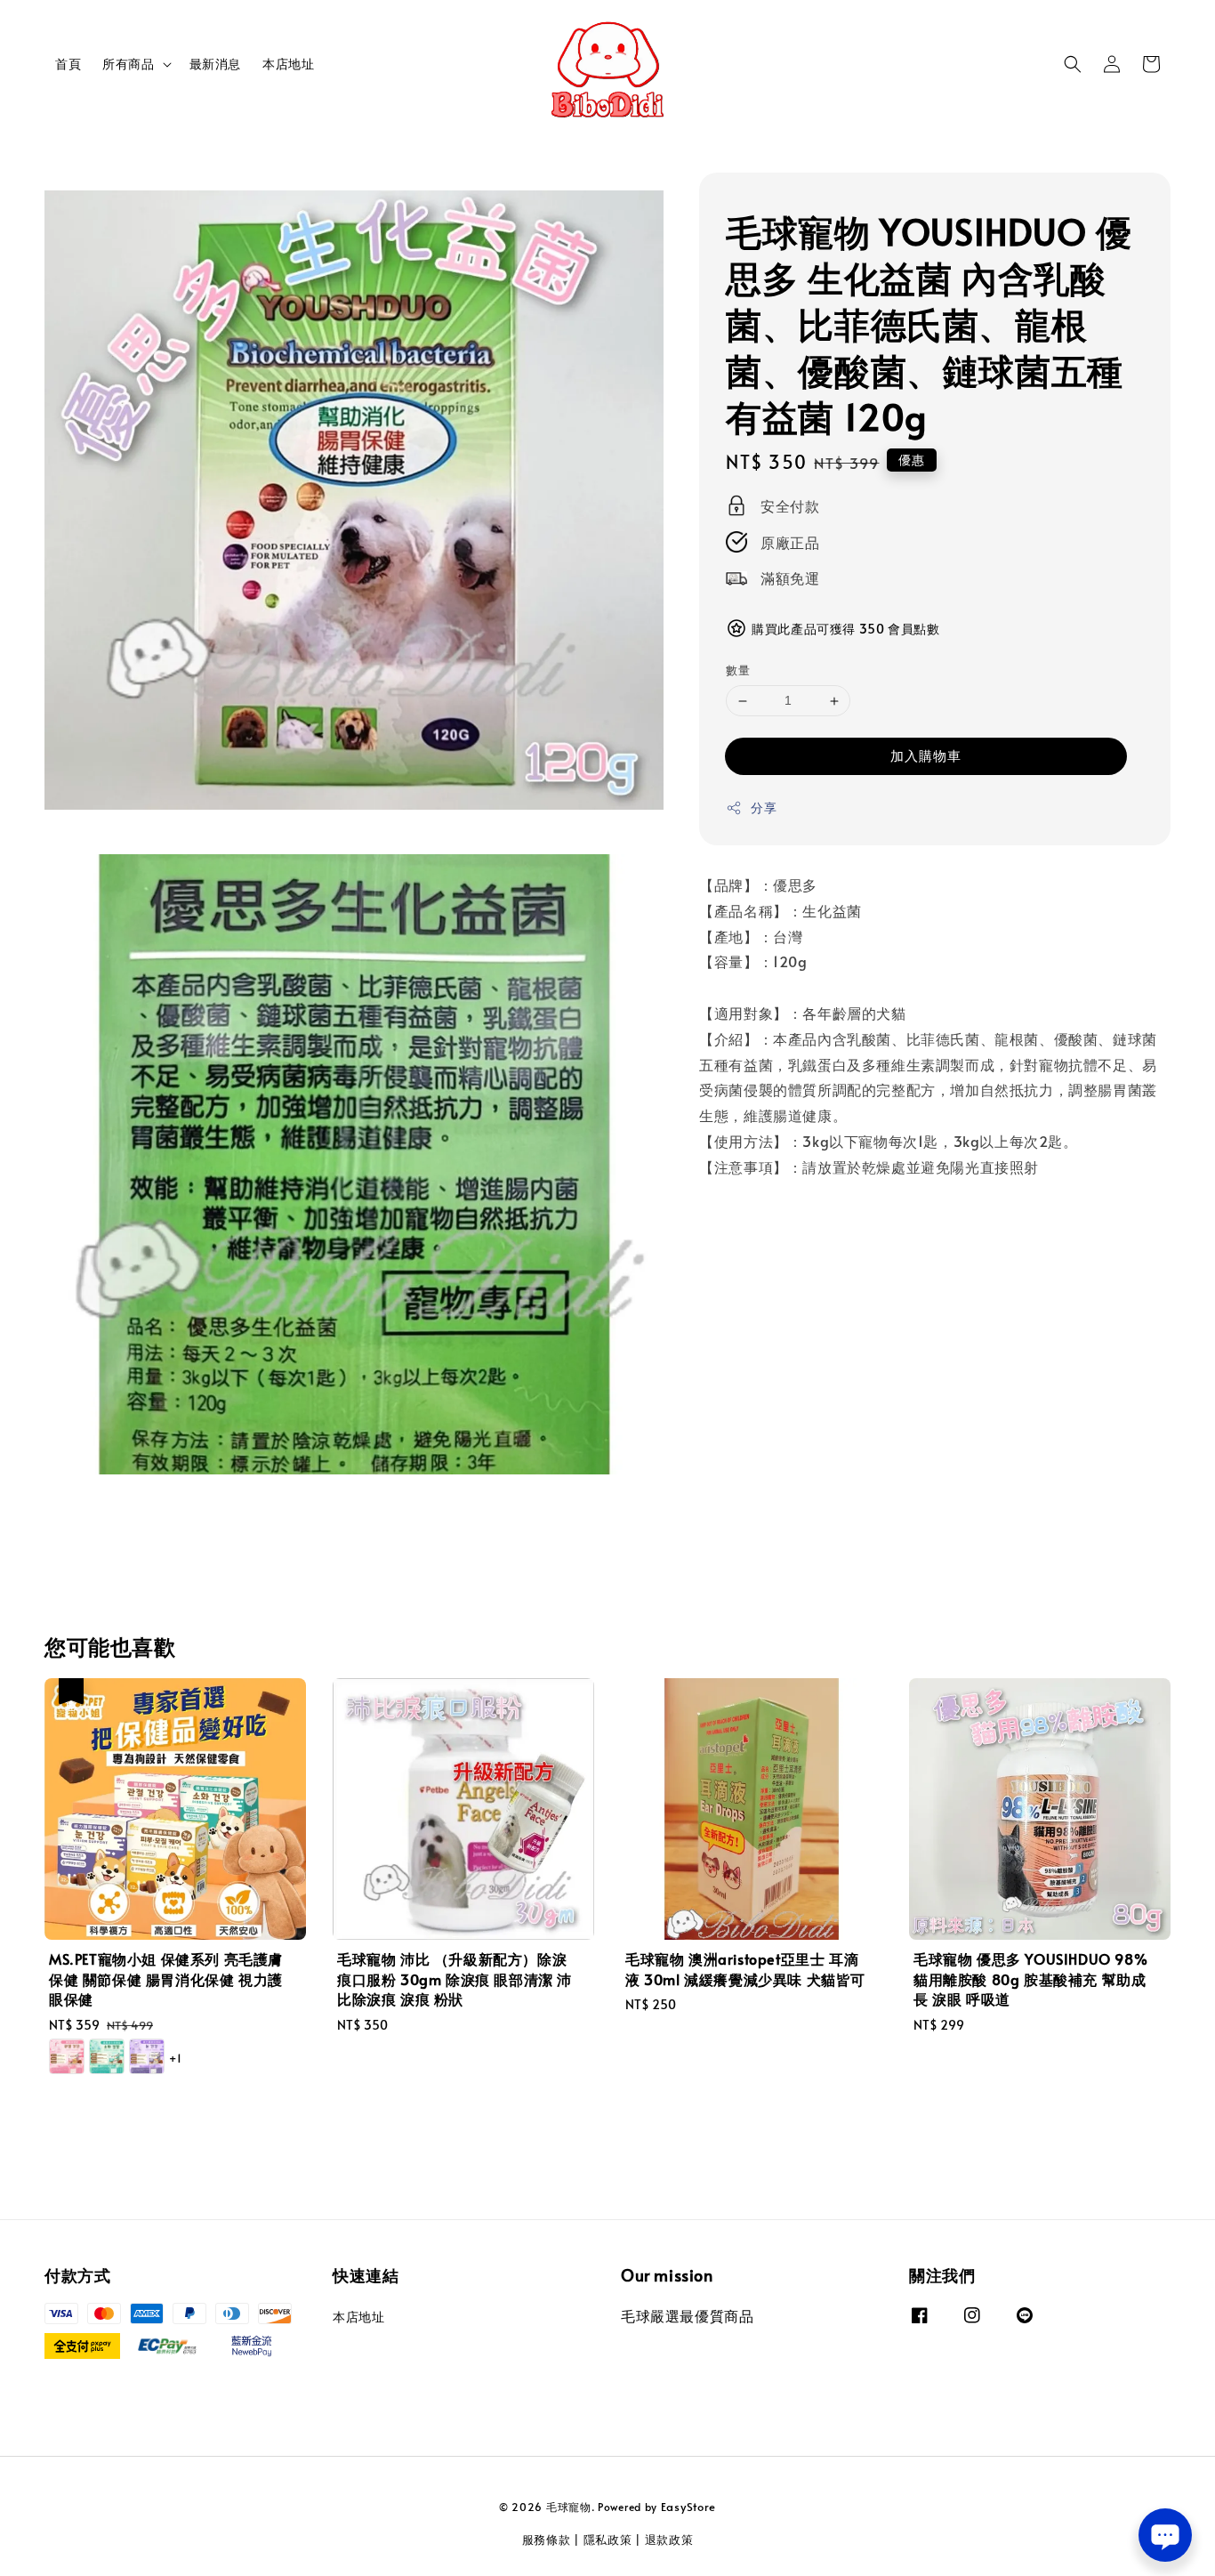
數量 (738, 671)
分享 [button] (764, 808)
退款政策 (669, 2540)
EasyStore (688, 2507)
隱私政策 (608, 2540)
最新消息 (215, 64)
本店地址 (288, 64)
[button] (1073, 64)
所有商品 (128, 64)
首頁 (68, 64)
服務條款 (547, 2540)
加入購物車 (926, 755)
